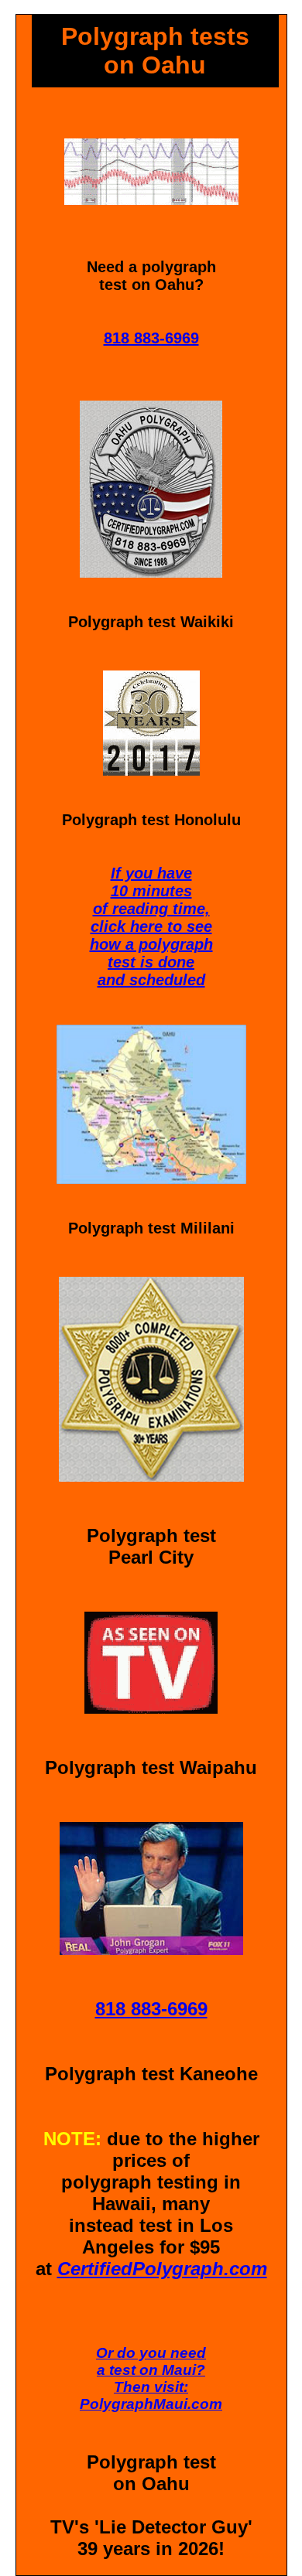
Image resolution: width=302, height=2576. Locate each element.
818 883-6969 (151, 338)
